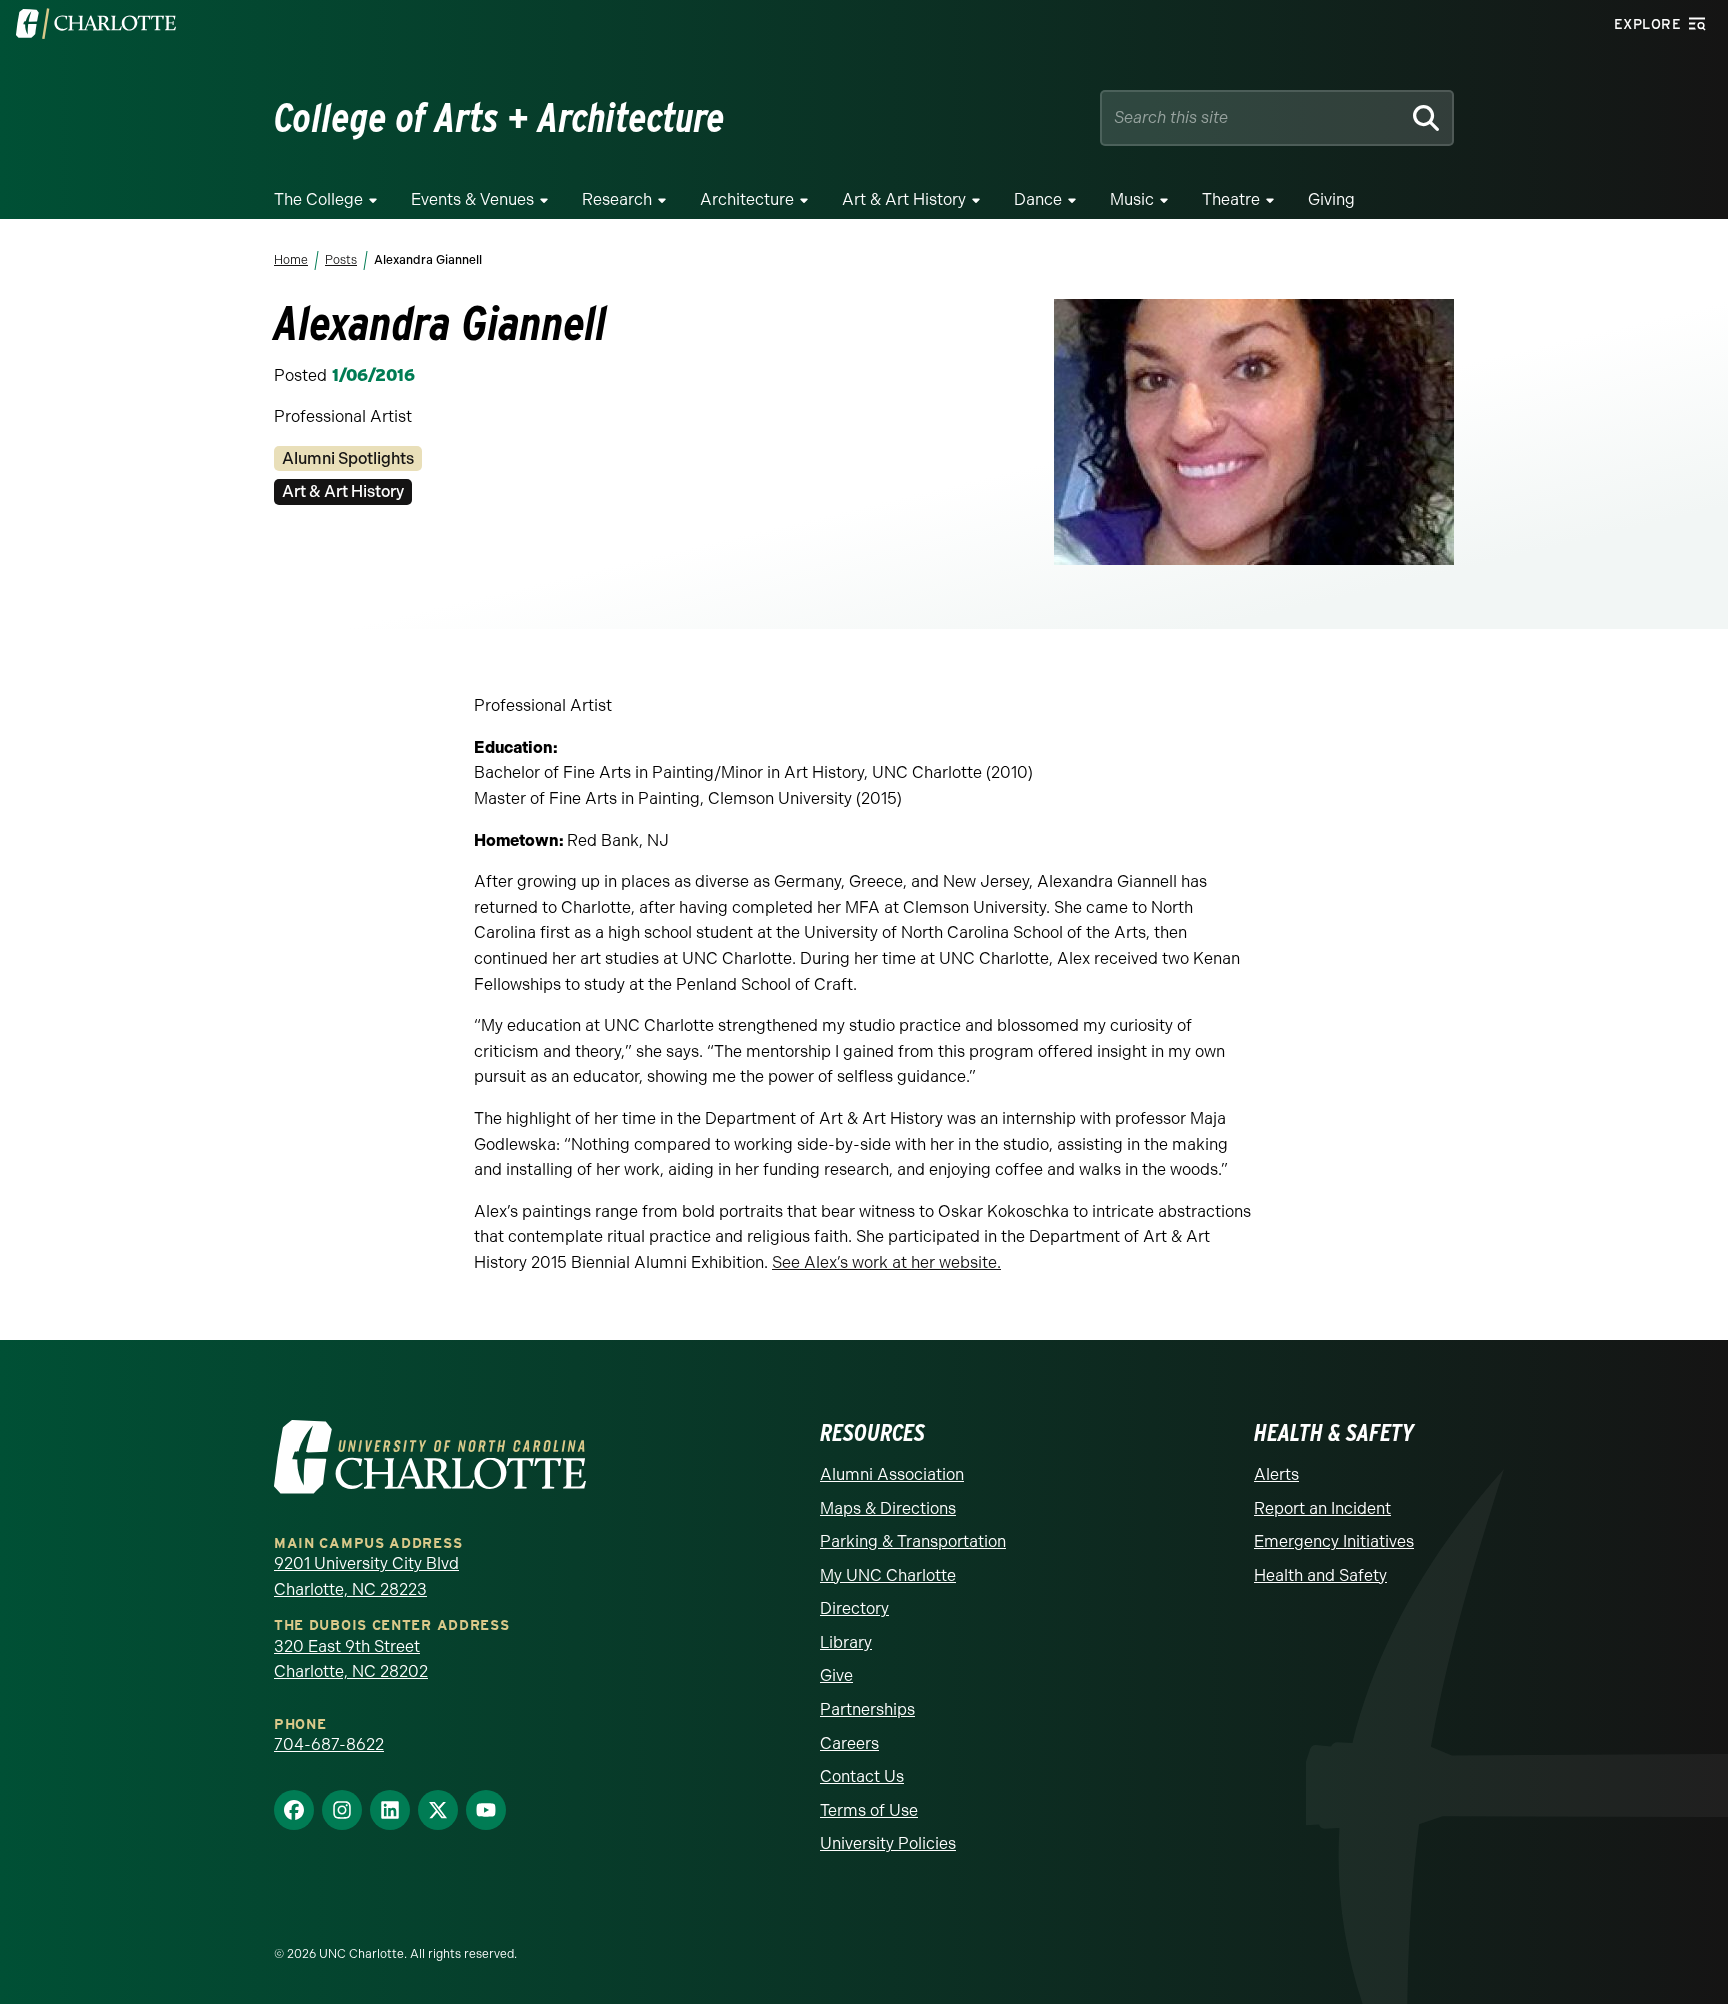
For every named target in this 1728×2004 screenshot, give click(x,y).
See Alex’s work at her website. (886, 1262)
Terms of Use (869, 1810)
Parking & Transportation (913, 1541)
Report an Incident (1322, 1508)
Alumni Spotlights (348, 458)
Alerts (1276, 1474)
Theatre (1231, 199)
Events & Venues (472, 199)
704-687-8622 (329, 1744)
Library (846, 1642)
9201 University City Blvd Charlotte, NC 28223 (366, 1576)
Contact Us (862, 1776)
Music (1132, 199)
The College (318, 199)
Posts (341, 260)
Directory (854, 1608)
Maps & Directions (888, 1508)
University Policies (888, 1843)
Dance (1038, 199)
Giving (1331, 199)
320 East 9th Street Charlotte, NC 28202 (351, 1659)
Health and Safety (1320, 1575)
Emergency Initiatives (1334, 1541)
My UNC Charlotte (888, 1575)
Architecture (747, 199)
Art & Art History (904, 199)
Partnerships (867, 1709)
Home (291, 260)
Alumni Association (892, 1474)
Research (617, 199)
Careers (849, 1743)
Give (836, 1675)
